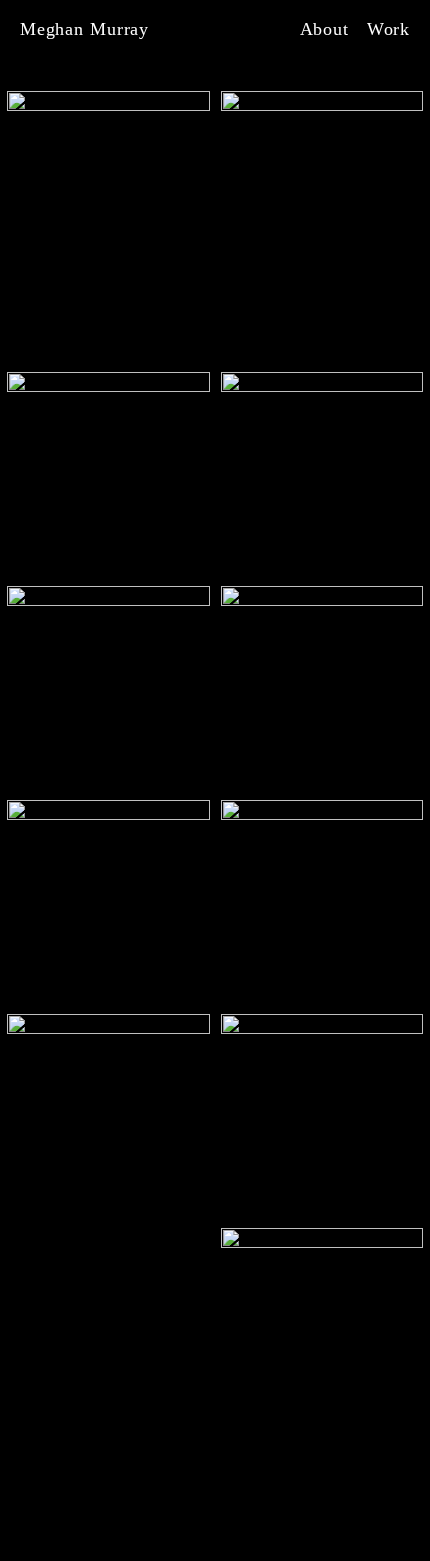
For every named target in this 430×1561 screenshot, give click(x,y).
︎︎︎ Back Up (365, 1528)
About (324, 29)
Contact (235, 1528)
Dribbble (151, 1528)
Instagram (58, 1528)
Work (389, 29)
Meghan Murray (84, 29)
